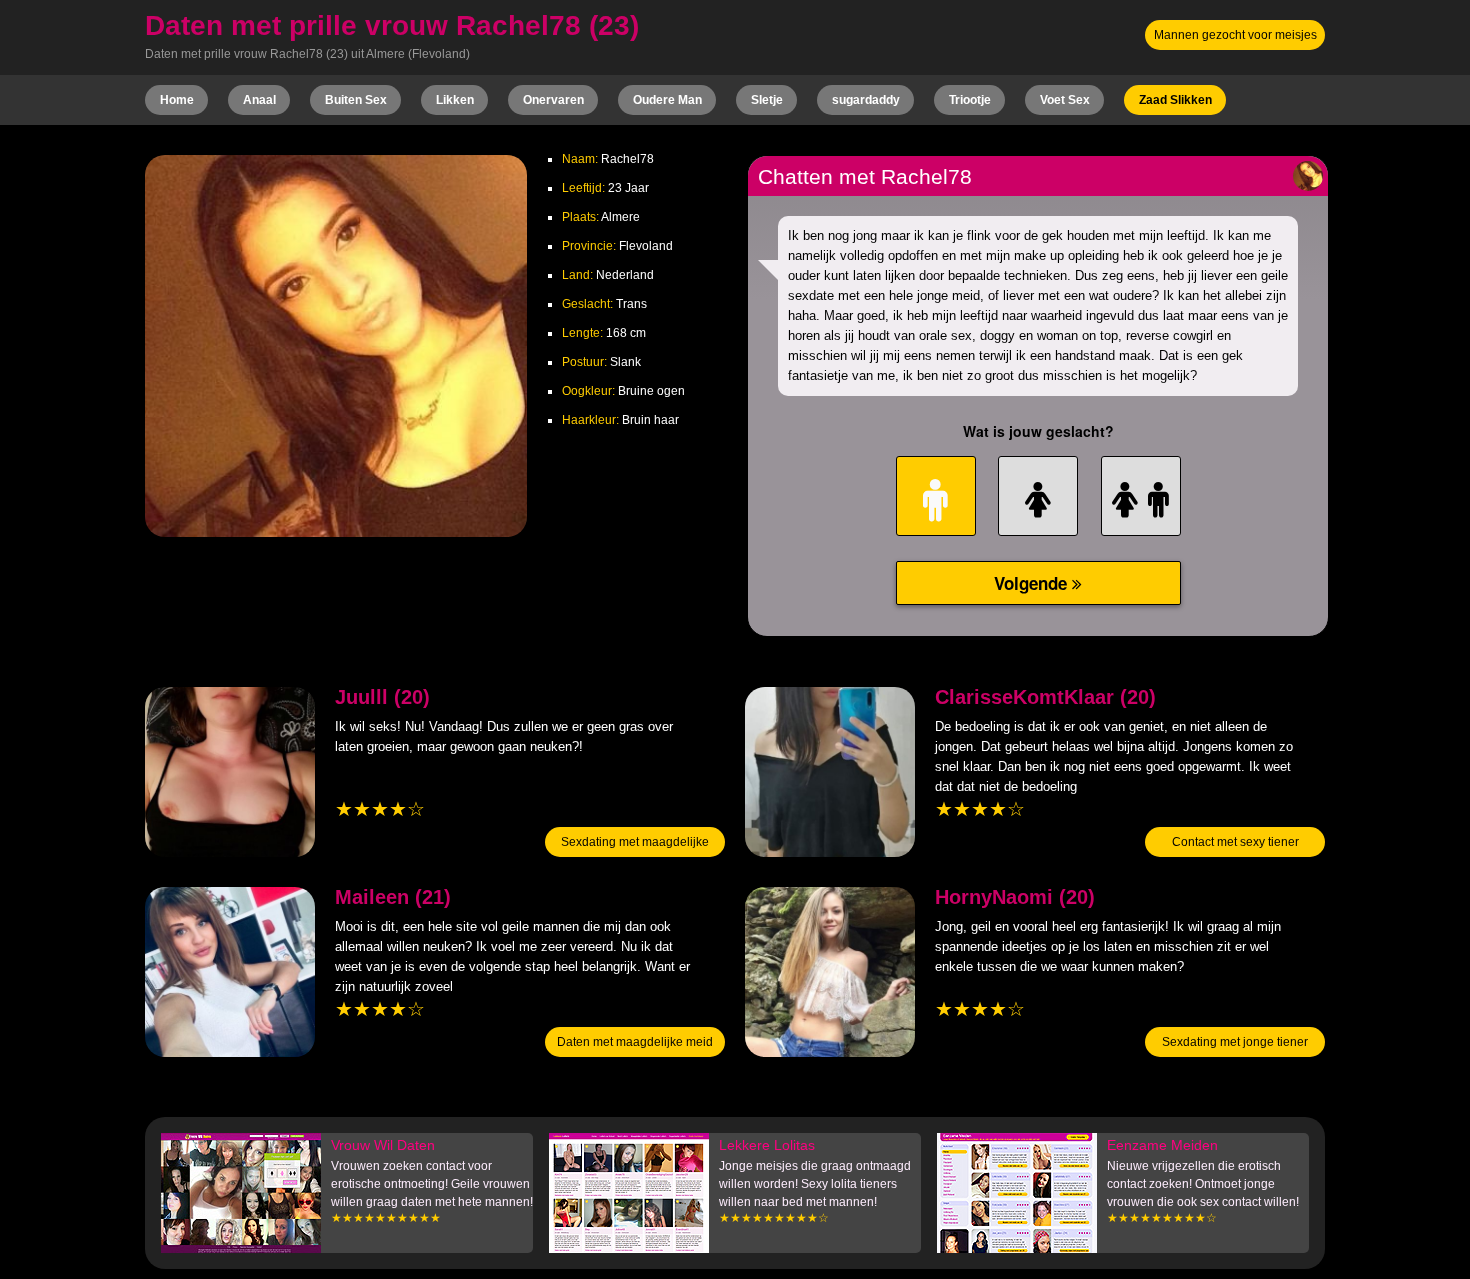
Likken (455, 100)
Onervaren (553, 100)
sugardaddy (866, 100)
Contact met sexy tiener (1235, 842)
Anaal (259, 100)
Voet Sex (1065, 100)
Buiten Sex (356, 100)
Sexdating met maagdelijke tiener (635, 857)
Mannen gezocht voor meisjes (1235, 35)
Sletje (767, 100)
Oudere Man (667, 100)
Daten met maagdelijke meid (635, 1042)
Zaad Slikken (1175, 100)
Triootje (970, 100)
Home (177, 100)
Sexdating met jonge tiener (1235, 1042)
